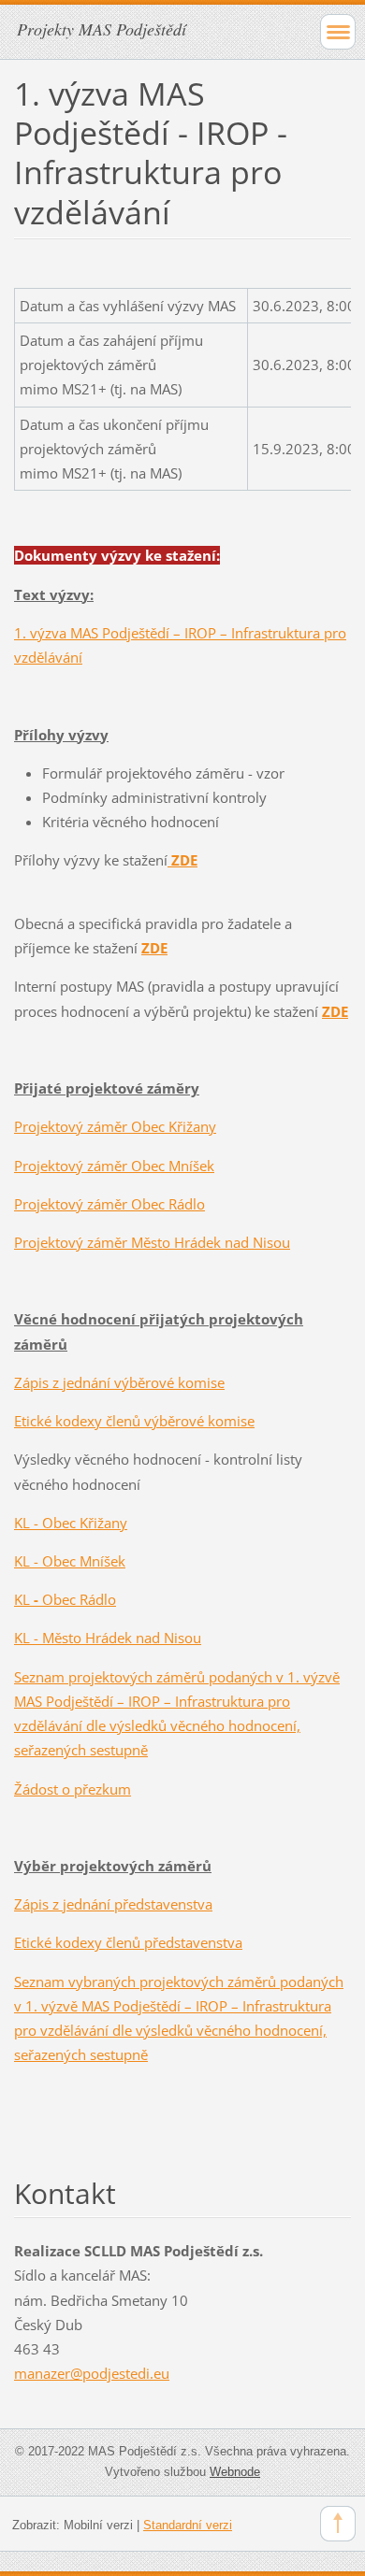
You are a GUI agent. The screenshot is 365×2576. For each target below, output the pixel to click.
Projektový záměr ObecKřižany (115, 1126)
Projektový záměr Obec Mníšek (114, 1166)
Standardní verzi (188, 2525)
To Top (338, 2524)
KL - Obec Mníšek (70, 1561)
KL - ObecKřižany (71, 1523)
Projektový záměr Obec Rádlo (109, 1204)
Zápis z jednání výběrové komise (119, 1382)
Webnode (235, 2472)
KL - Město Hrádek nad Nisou (108, 1638)
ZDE (335, 1011)
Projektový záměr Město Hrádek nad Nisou (152, 1242)
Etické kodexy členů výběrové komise (134, 1421)
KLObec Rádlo (65, 1599)
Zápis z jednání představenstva (113, 1904)
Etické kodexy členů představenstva (128, 1942)
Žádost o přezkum (73, 1789)
